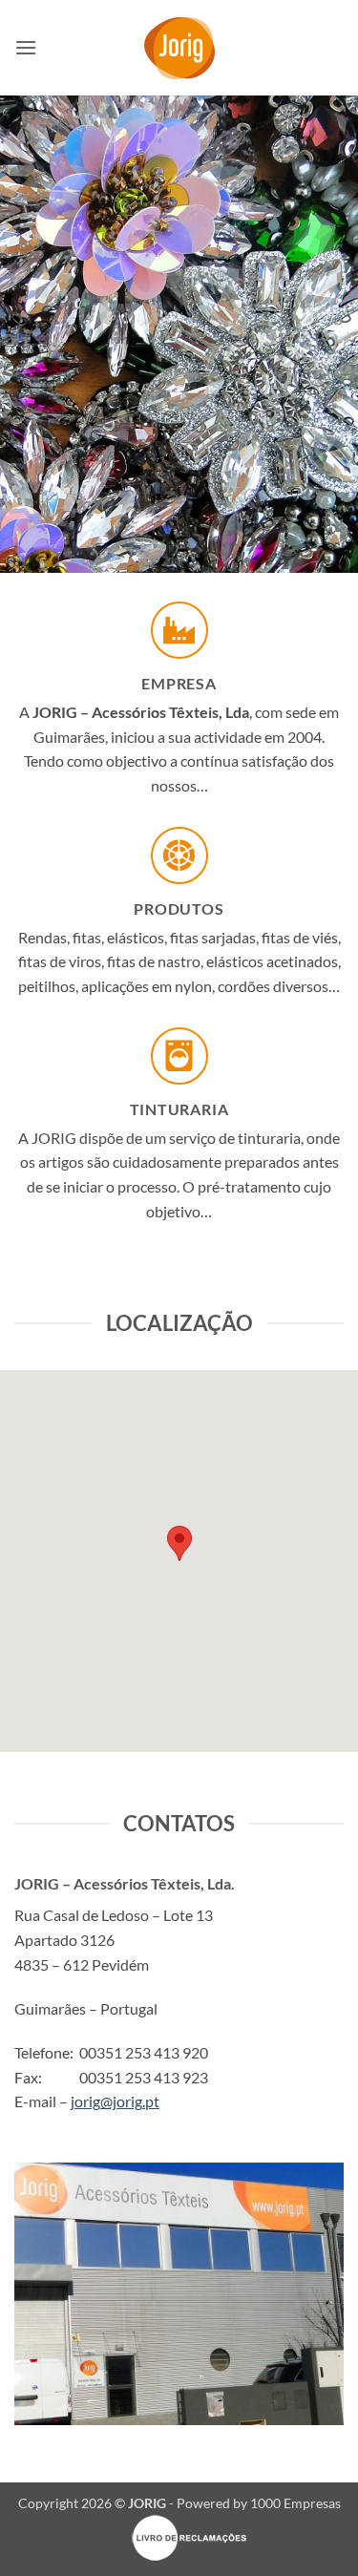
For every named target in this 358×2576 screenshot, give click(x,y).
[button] (26, 47)
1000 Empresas (295, 2503)
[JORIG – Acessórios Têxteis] (179, 48)
